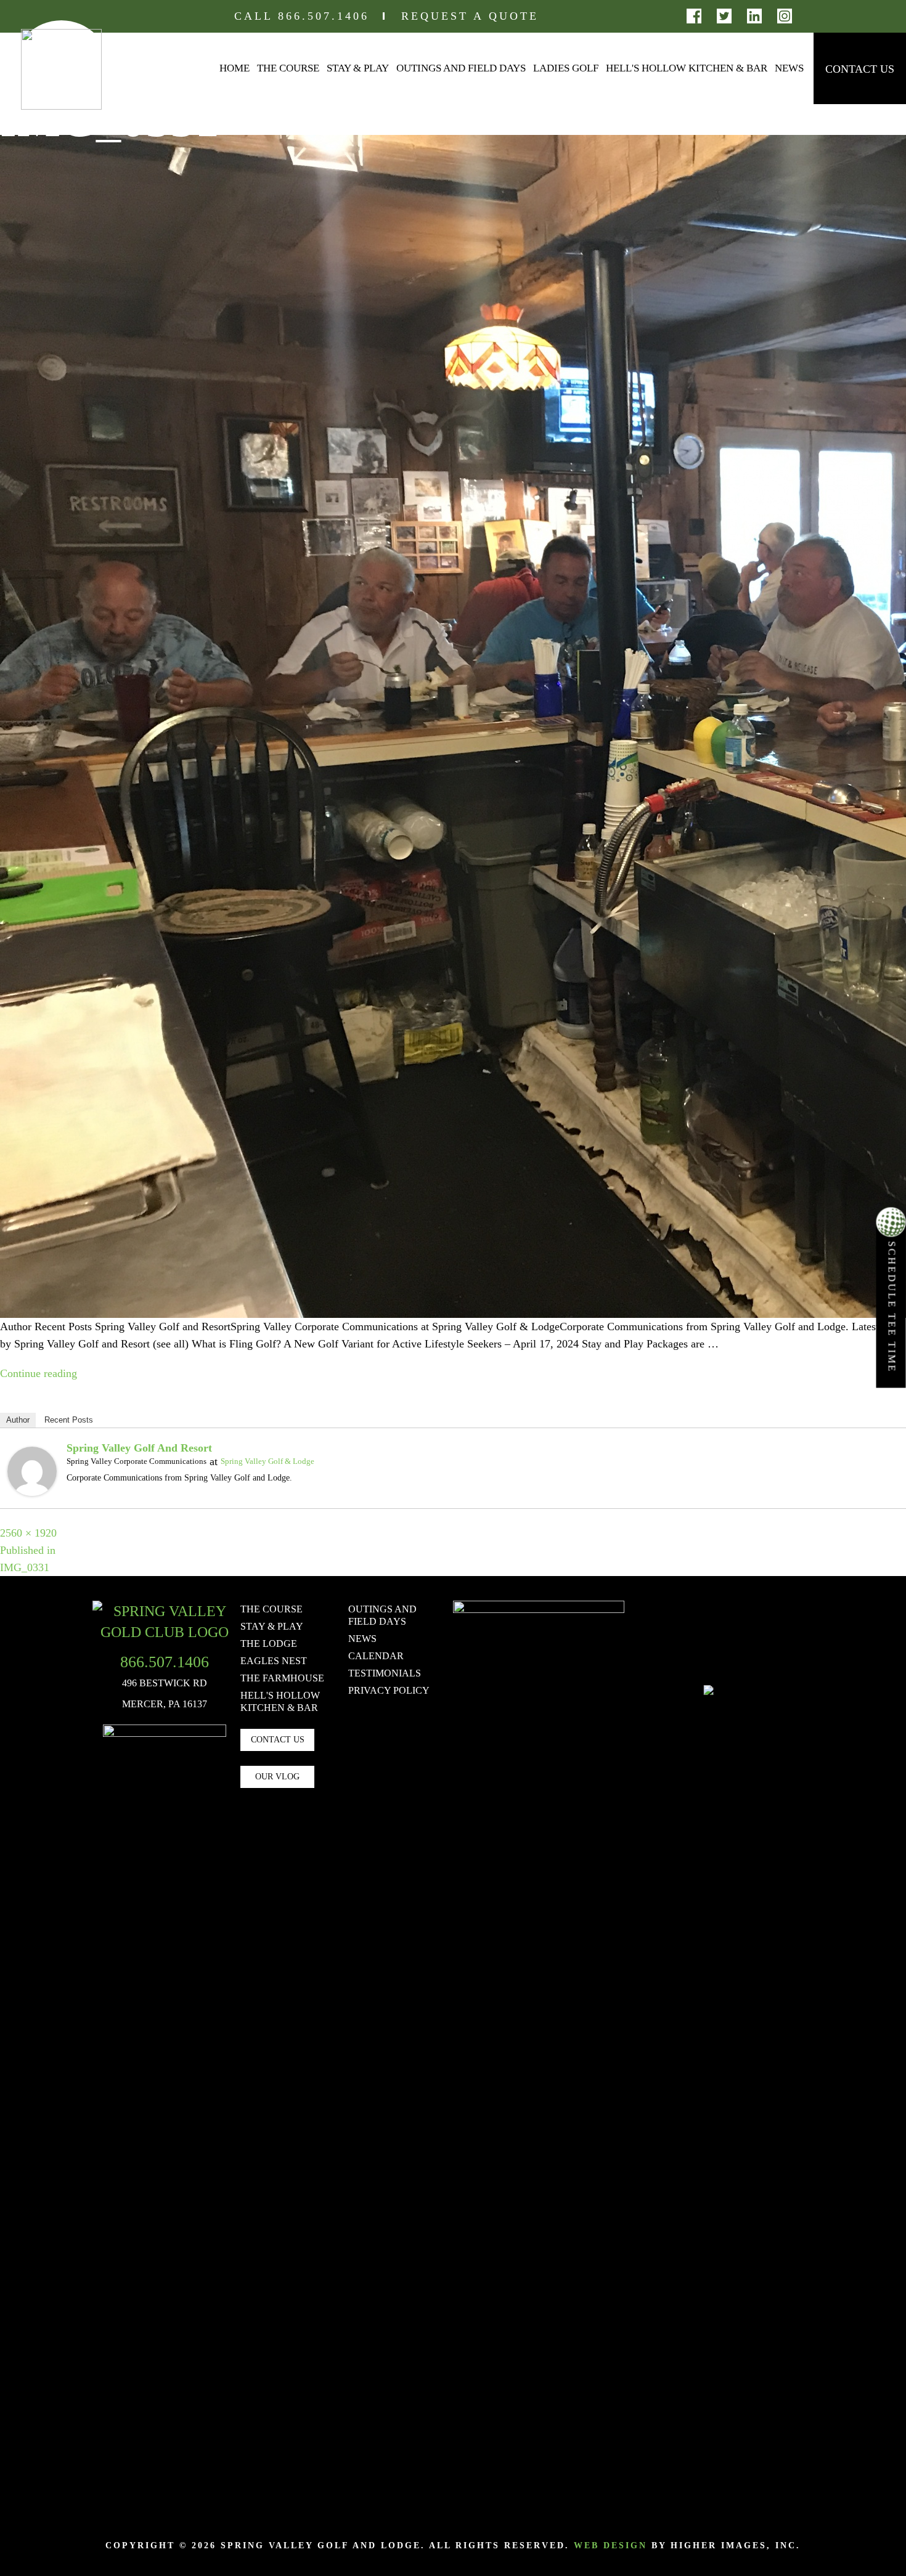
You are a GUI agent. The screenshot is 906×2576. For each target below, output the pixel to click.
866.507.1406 (324, 16)
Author (18, 1420)
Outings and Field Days (461, 68)
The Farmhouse (282, 1678)
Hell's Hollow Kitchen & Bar (687, 68)
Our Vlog (277, 1777)
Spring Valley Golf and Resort (139, 1448)
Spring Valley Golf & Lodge (267, 1461)
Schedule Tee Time (892, 1305)
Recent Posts (69, 1420)
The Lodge (269, 1644)
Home (235, 68)
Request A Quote (470, 16)
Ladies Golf (566, 68)
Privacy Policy (389, 1690)
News (789, 68)
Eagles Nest (274, 1661)
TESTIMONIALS (385, 1673)
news (362, 1639)
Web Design (610, 2546)
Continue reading (39, 1373)
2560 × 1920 (28, 1533)
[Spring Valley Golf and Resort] (32, 1470)
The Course (288, 68)
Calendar (376, 1656)
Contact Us (860, 69)
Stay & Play (358, 68)
